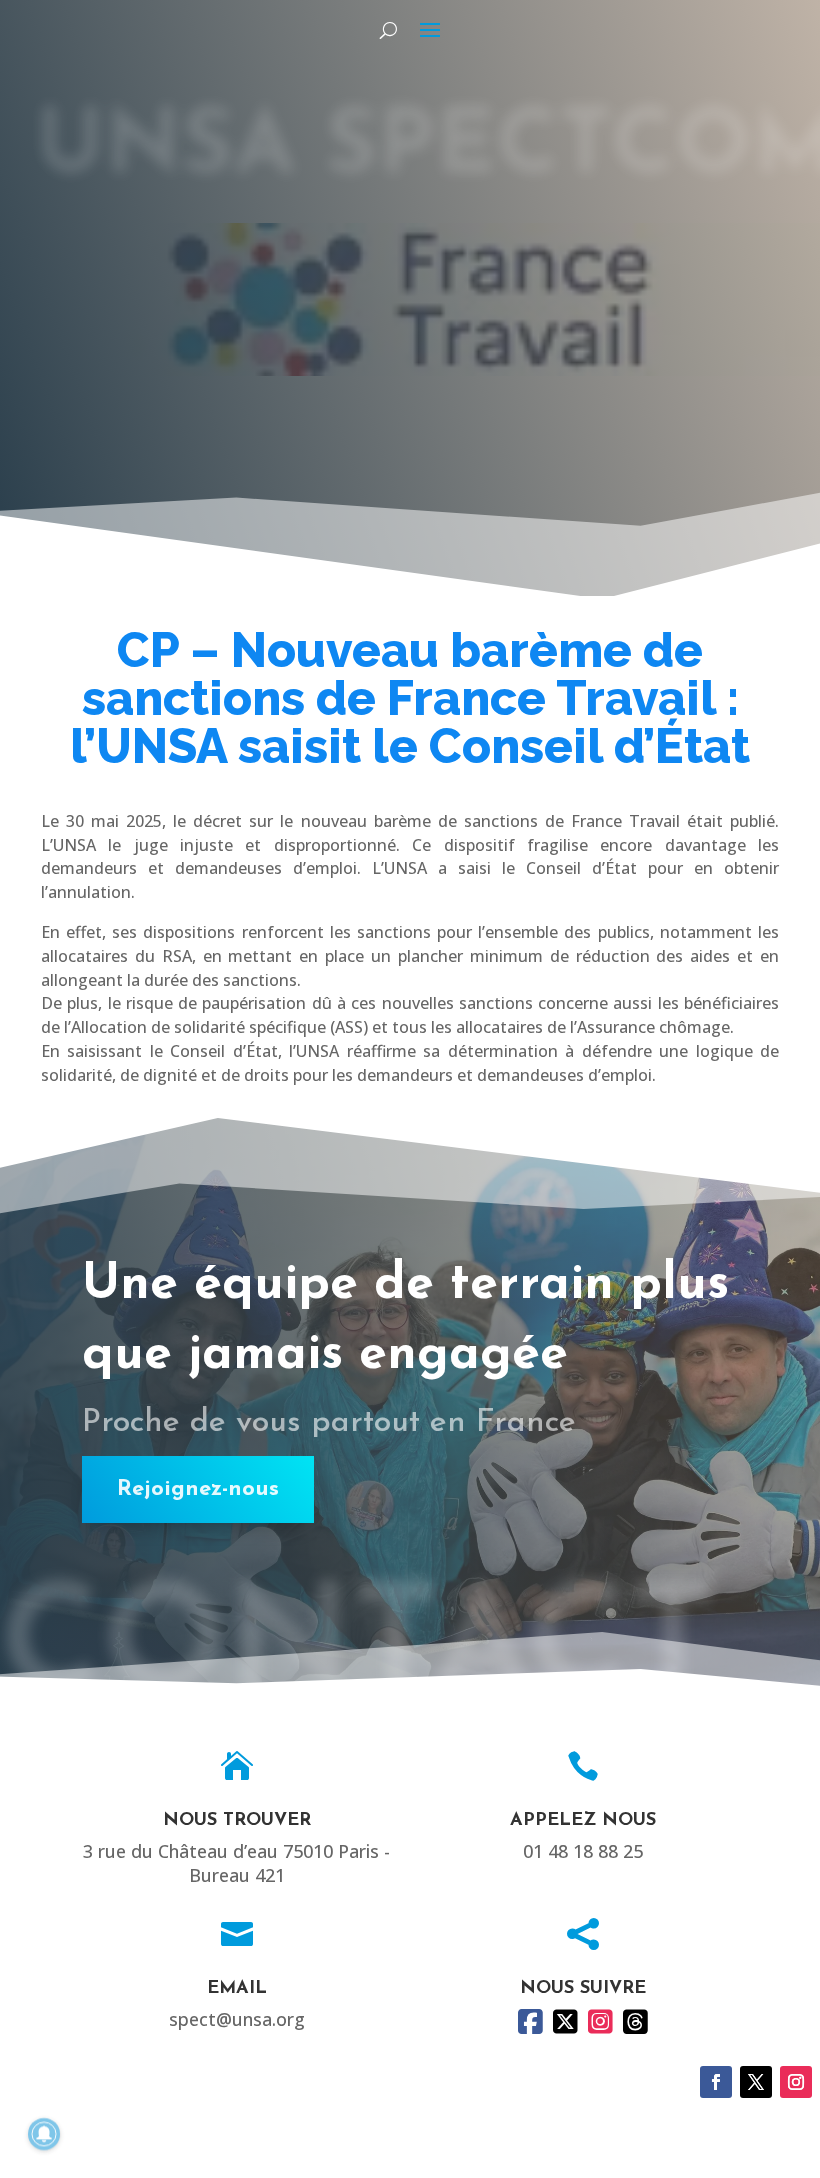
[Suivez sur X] (756, 2082)
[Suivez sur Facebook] (716, 2082)
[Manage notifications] (44, 2134)
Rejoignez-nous (198, 1489)
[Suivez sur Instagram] (796, 2082)
